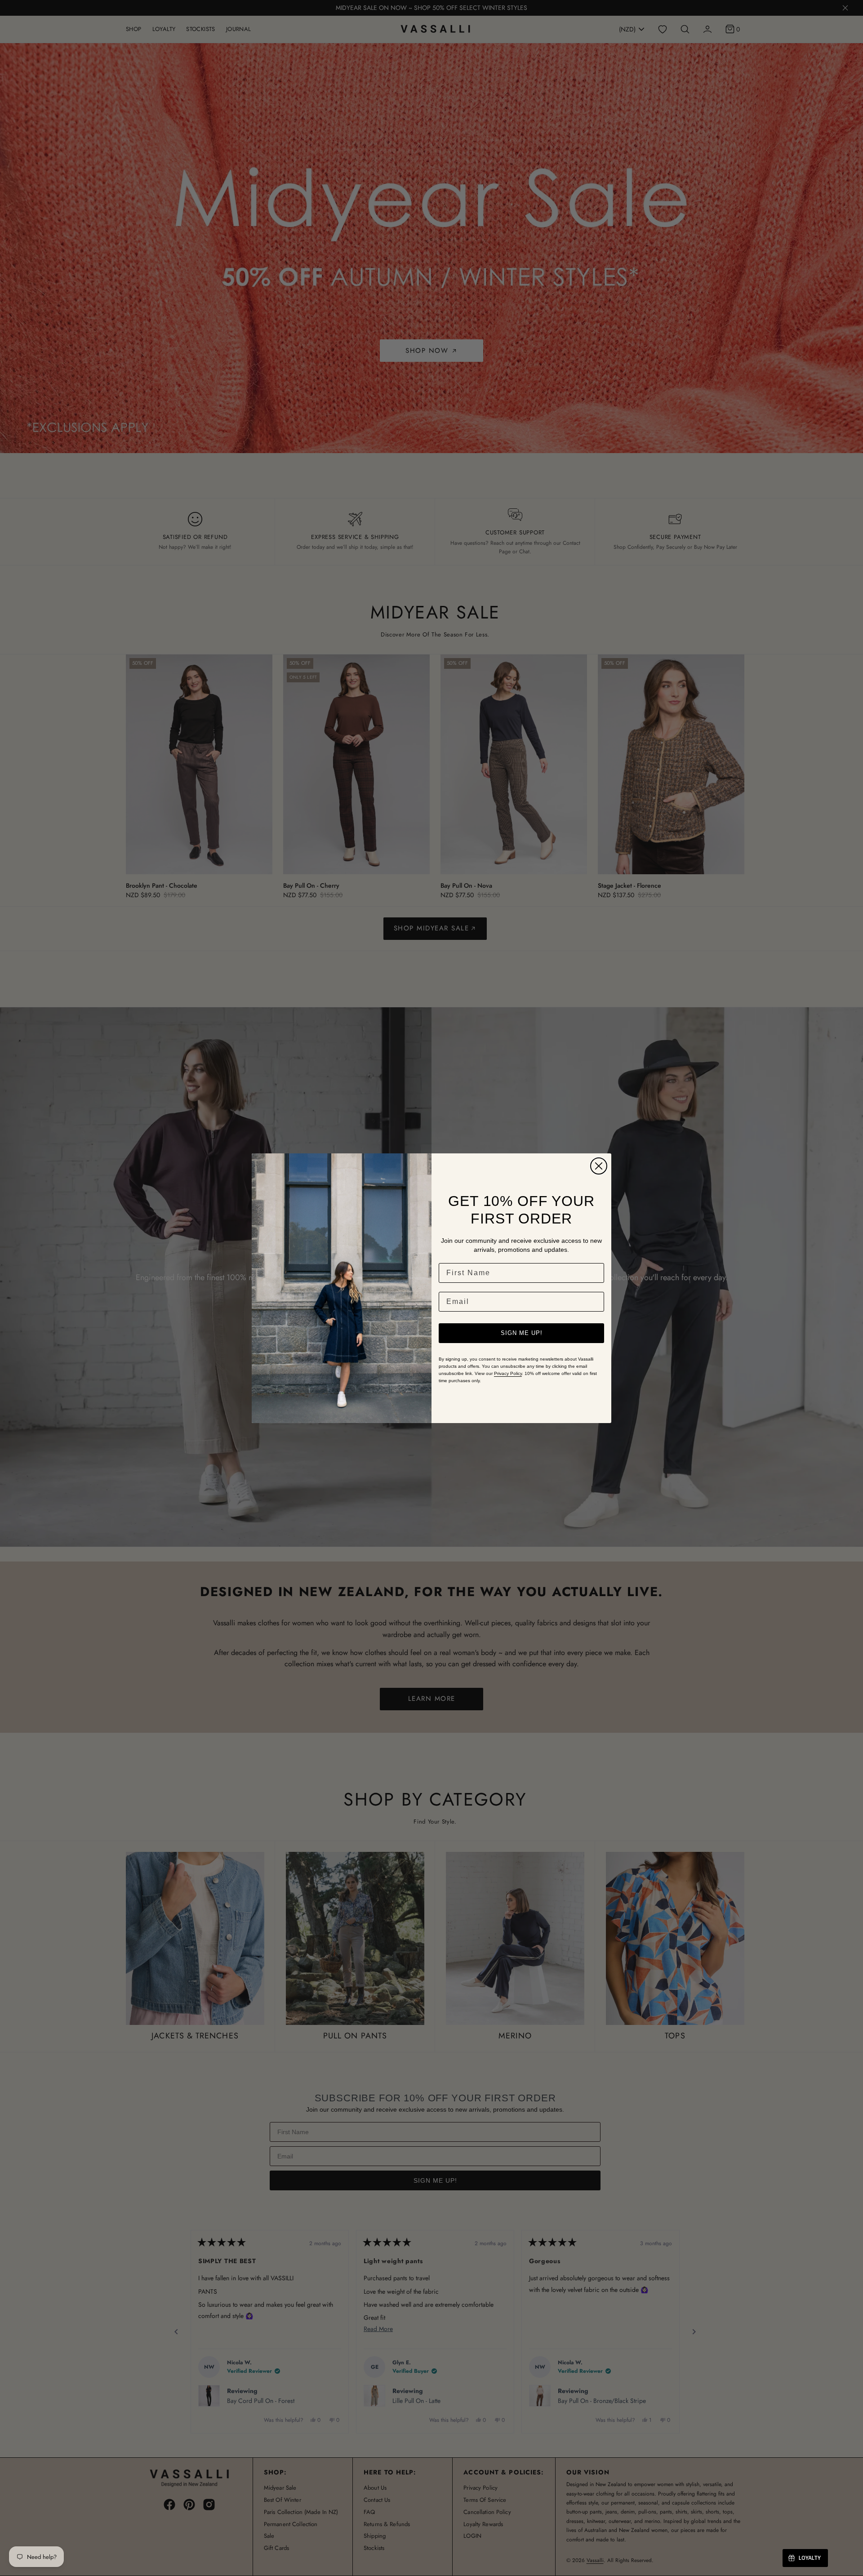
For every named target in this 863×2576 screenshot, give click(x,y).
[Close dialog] (599, 1166)
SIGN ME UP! (522, 1333)
